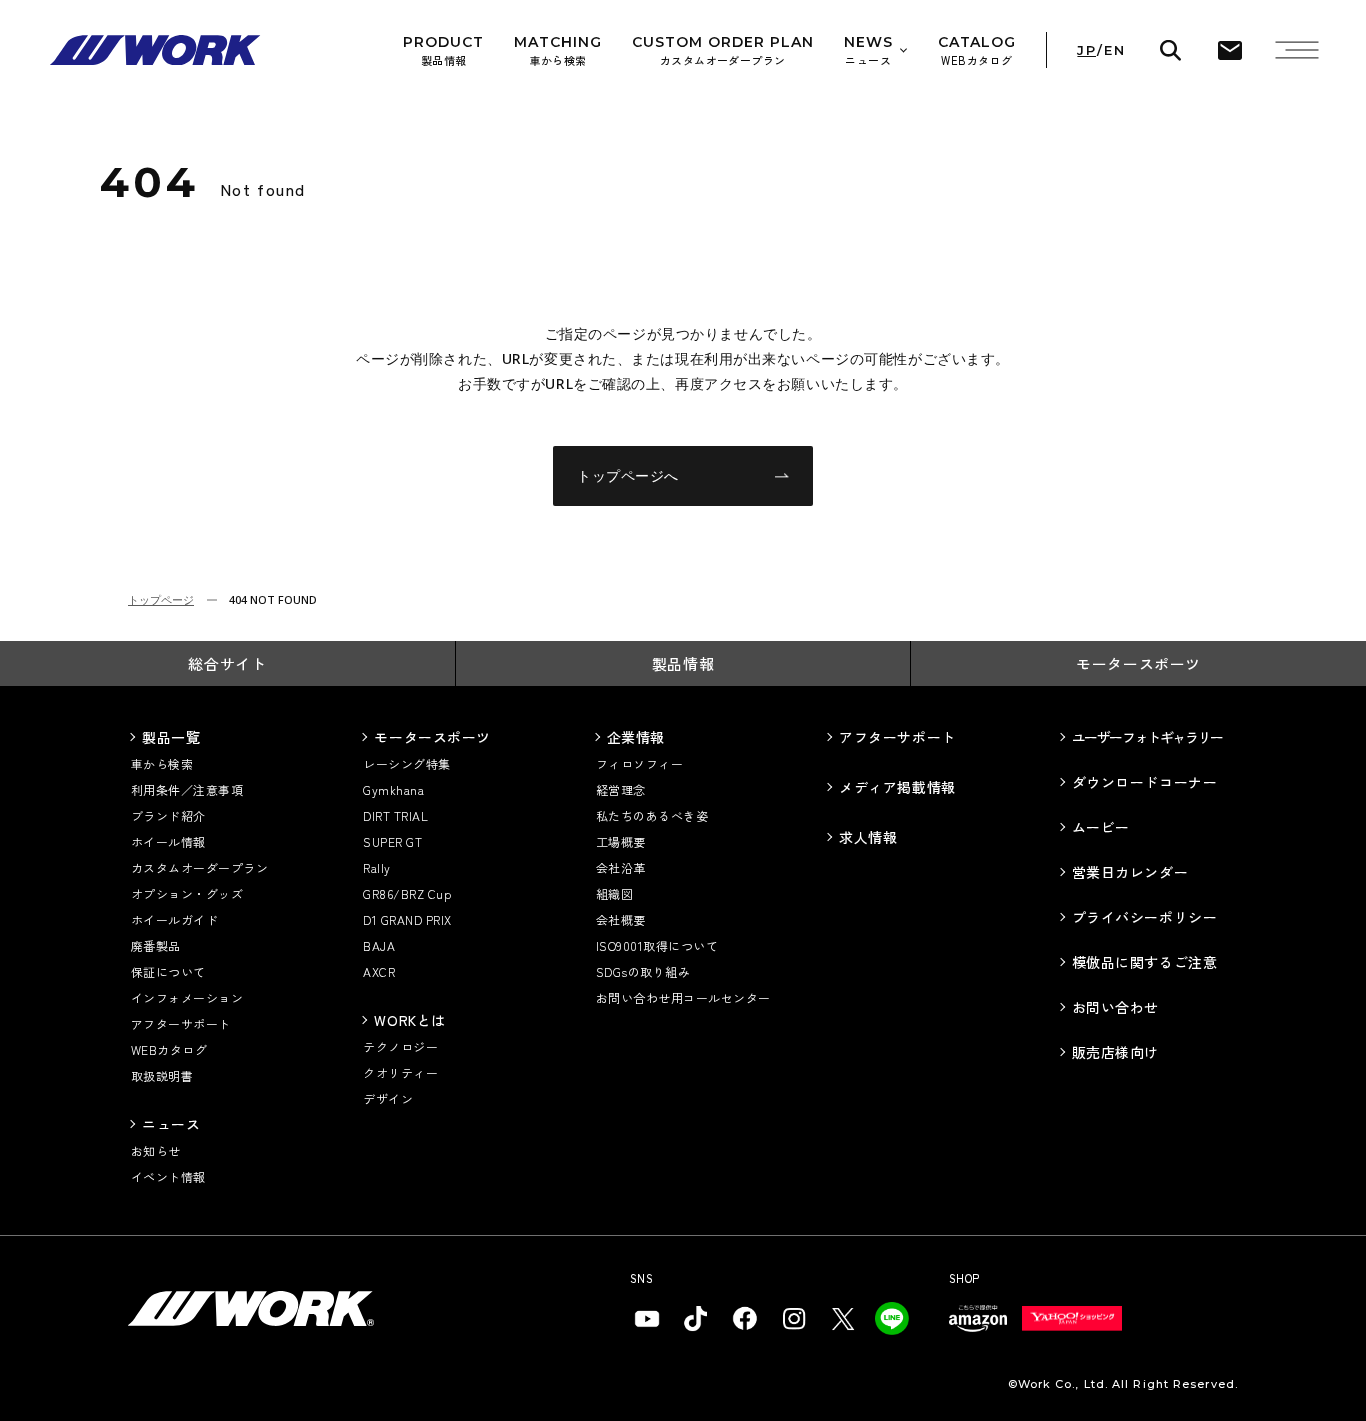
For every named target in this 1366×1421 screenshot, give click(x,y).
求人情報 (868, 837)
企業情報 (636, 737)
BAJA (379, 945)
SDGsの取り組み (643, 971)
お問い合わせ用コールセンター (683, 997)
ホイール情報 (168, 841)
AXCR (379, 971)
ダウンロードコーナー (1145, 782)
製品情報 (683, 663)
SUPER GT (392, 841)
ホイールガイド (174, 919)
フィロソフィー (639, 763)
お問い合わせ (1115, 1007)
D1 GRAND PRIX (407, 919)
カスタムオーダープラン (199, 867)
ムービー (1101, 827)
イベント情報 (168, 1176)
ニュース (171, 1124)
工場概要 (621, 841)
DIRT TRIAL (395, 815)
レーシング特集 (406, 763)
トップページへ (628, 475)
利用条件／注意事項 (187, 789)
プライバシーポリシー (1145, 917)
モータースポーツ (1138, 663)
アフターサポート (181, 1023)
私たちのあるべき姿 (652, 815)
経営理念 (621, 789)
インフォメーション (187, 997)
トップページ (161, 599)
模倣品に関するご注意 (1145, 962)
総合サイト (227, 663)
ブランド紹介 (168, 815)
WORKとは (409, 1020)
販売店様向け (1115, 1052)
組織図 (614, 893)
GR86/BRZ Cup (407, 893)
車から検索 (162, 763)
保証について (168, 971)
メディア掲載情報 (897, 787)
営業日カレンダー (1130, 872)
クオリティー (400, 1072)
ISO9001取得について (657, 945)
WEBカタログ (169, 1049)
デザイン (388, 1098)
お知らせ (156, 1150)
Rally (376, 867)
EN (1114, 50)
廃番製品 (156, 945)
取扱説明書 (162, 1075)
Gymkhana (393, 789)
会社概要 (621, 919)
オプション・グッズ (187, 893)
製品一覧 (171, 737)
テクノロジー (400, 1046)
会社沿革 (621, 867)
